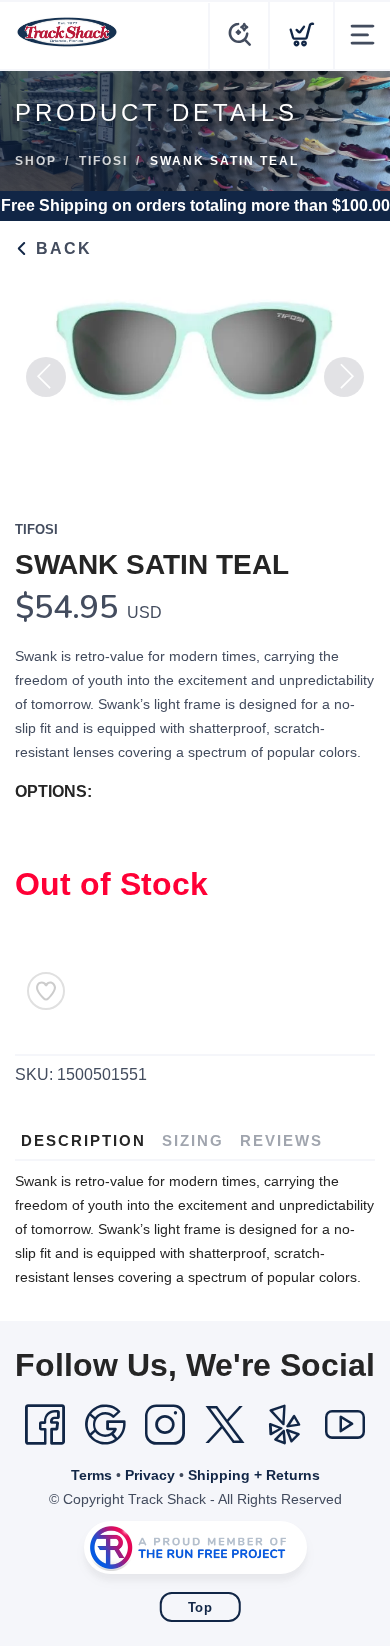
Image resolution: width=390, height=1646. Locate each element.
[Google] (105, 1425)
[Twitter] (225, 1425)
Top (200, 1607)
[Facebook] (45, 1425)
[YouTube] (345, 1425)
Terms (91, 1475)
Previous (46, 377)
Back (61, 248)
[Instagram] (165, 1425)
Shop (36, 161)
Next (344, 377)
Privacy (150, 1475)
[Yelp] (285, 1425)
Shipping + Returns (254, 1475)
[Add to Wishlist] (46, 991)
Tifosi (103, 161)
